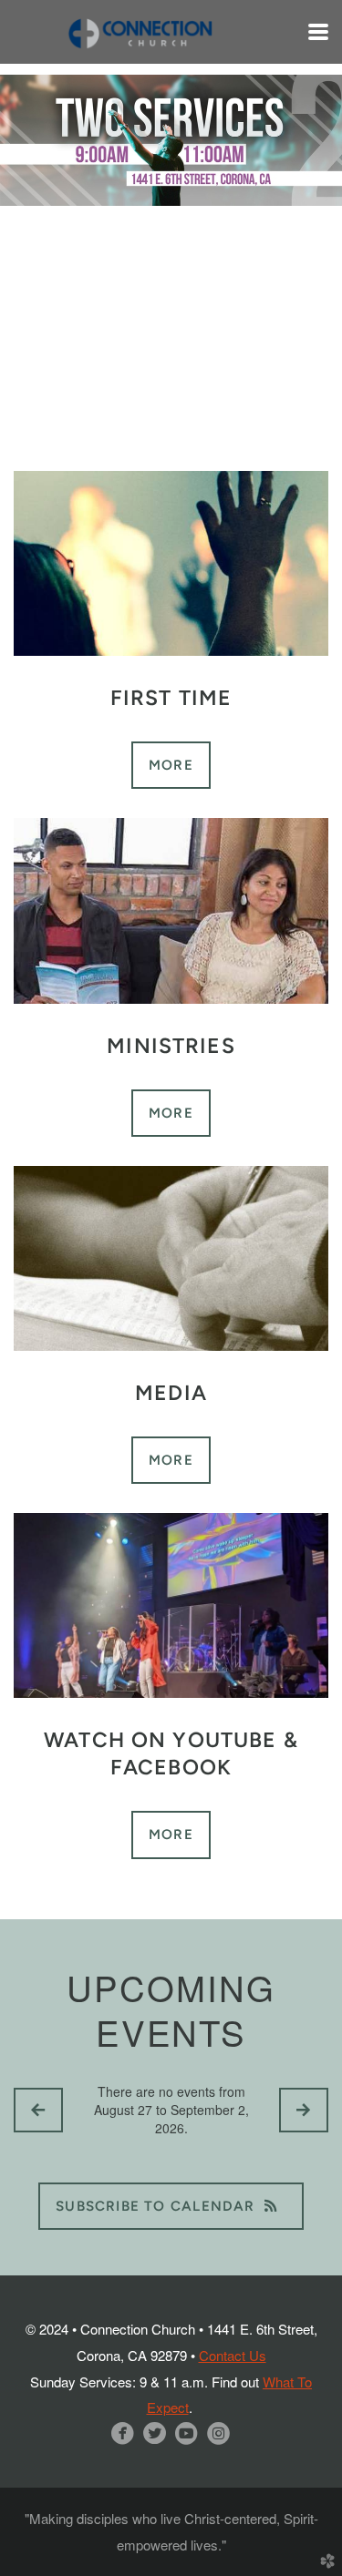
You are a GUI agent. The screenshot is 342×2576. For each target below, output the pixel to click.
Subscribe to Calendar (155, 2206)
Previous (32, 220)
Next (310, 220)
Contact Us (233, 2355)
